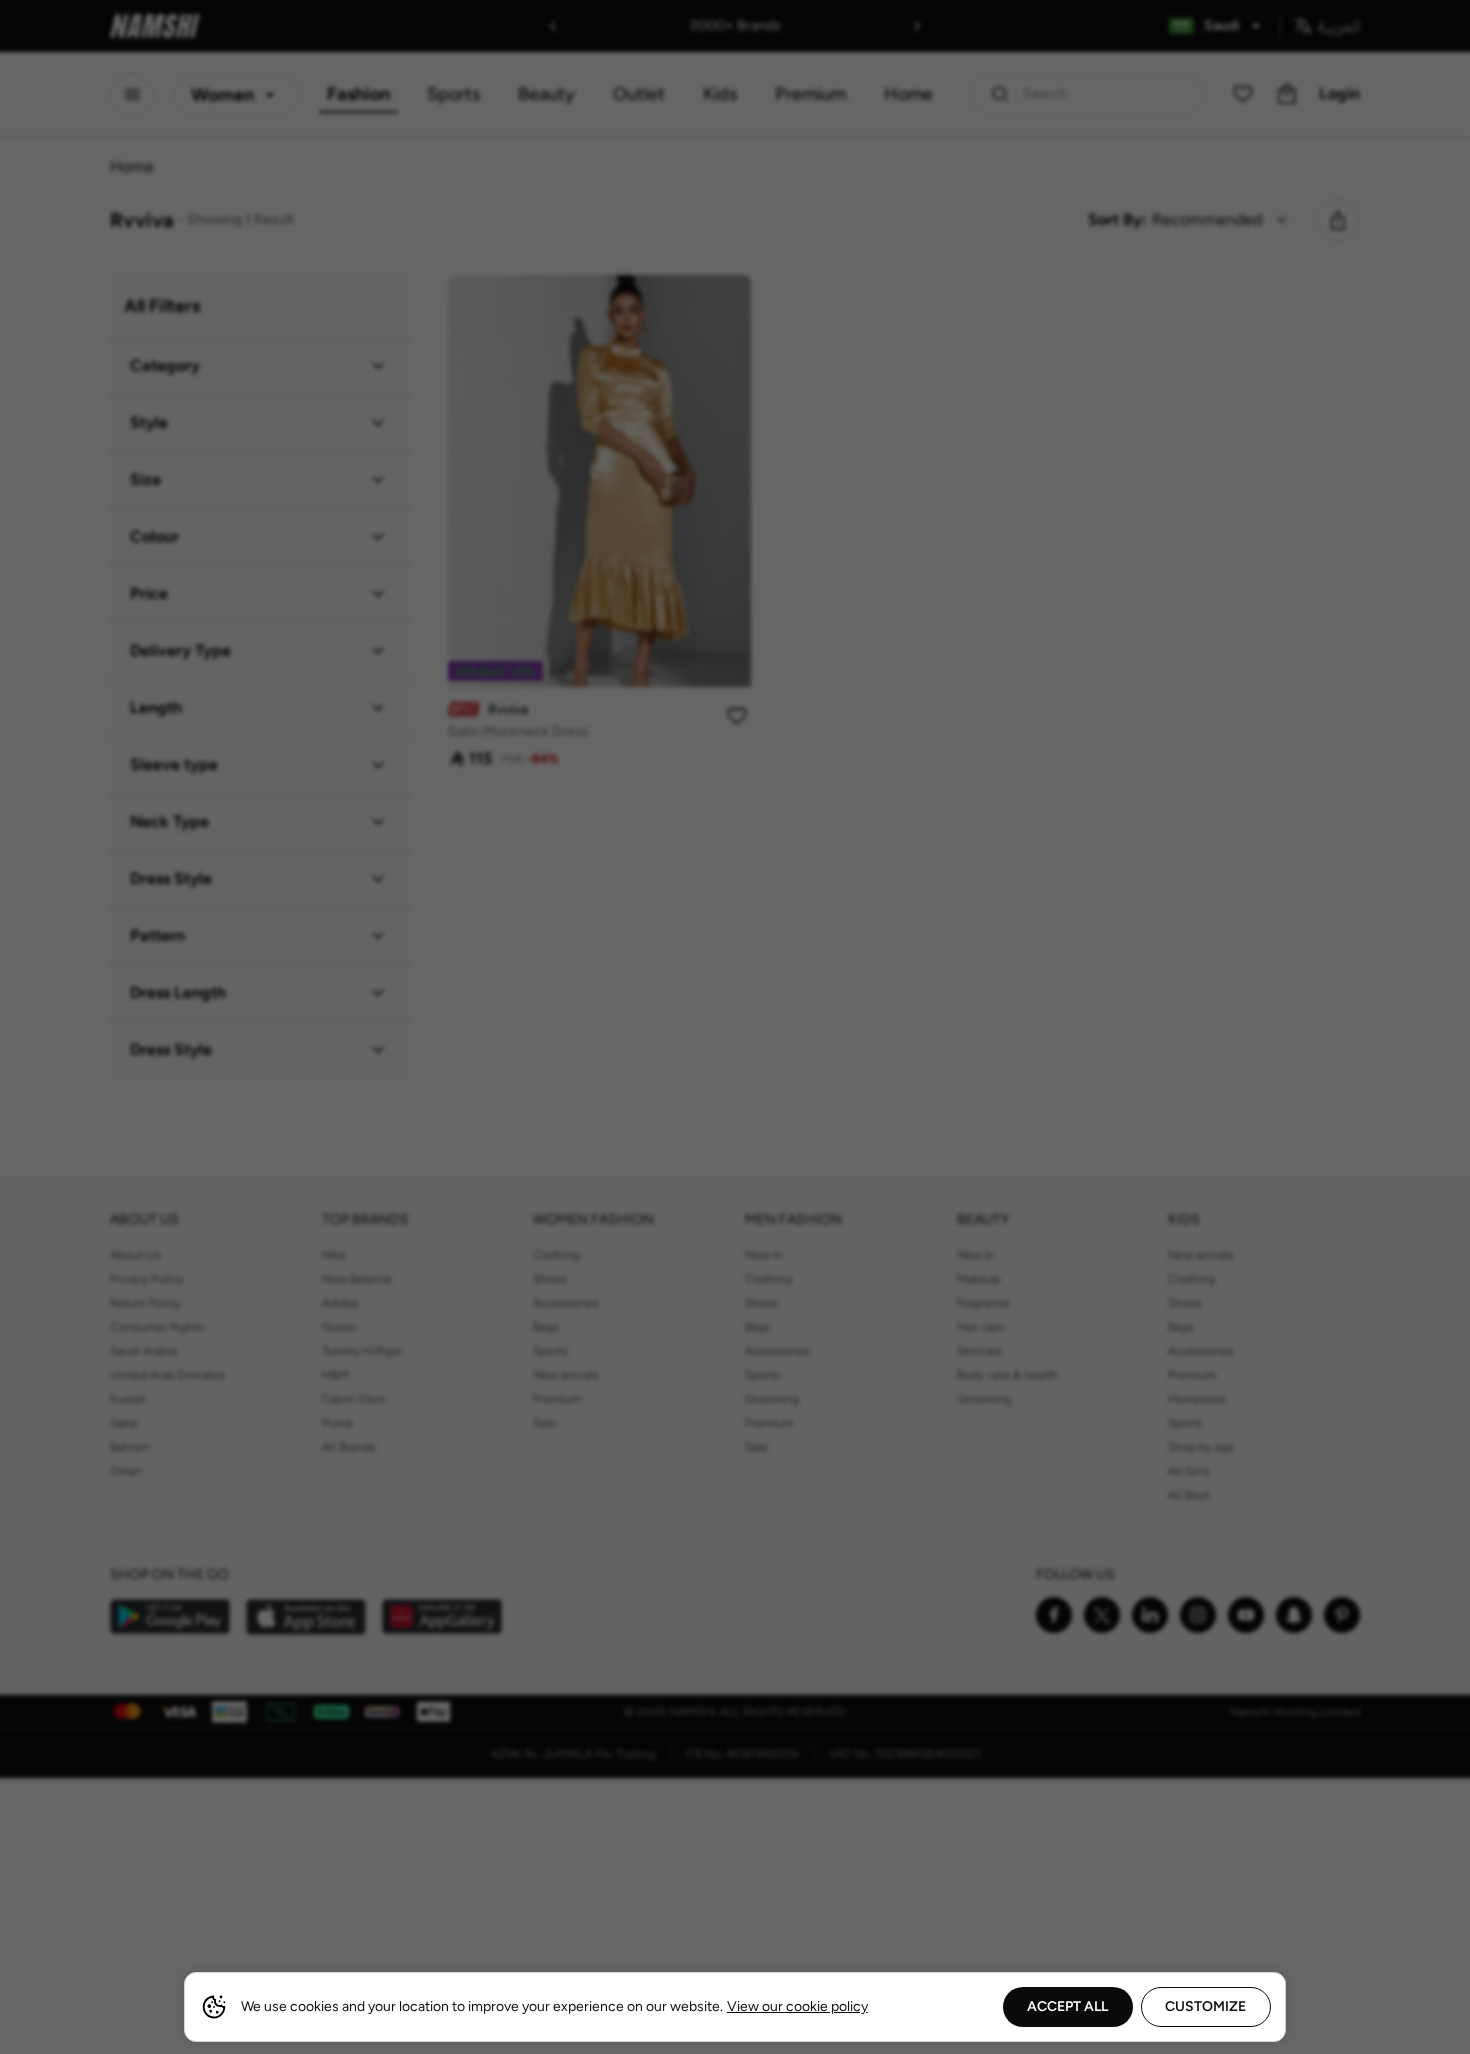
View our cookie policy (797, 2006)
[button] (735, 1027)
